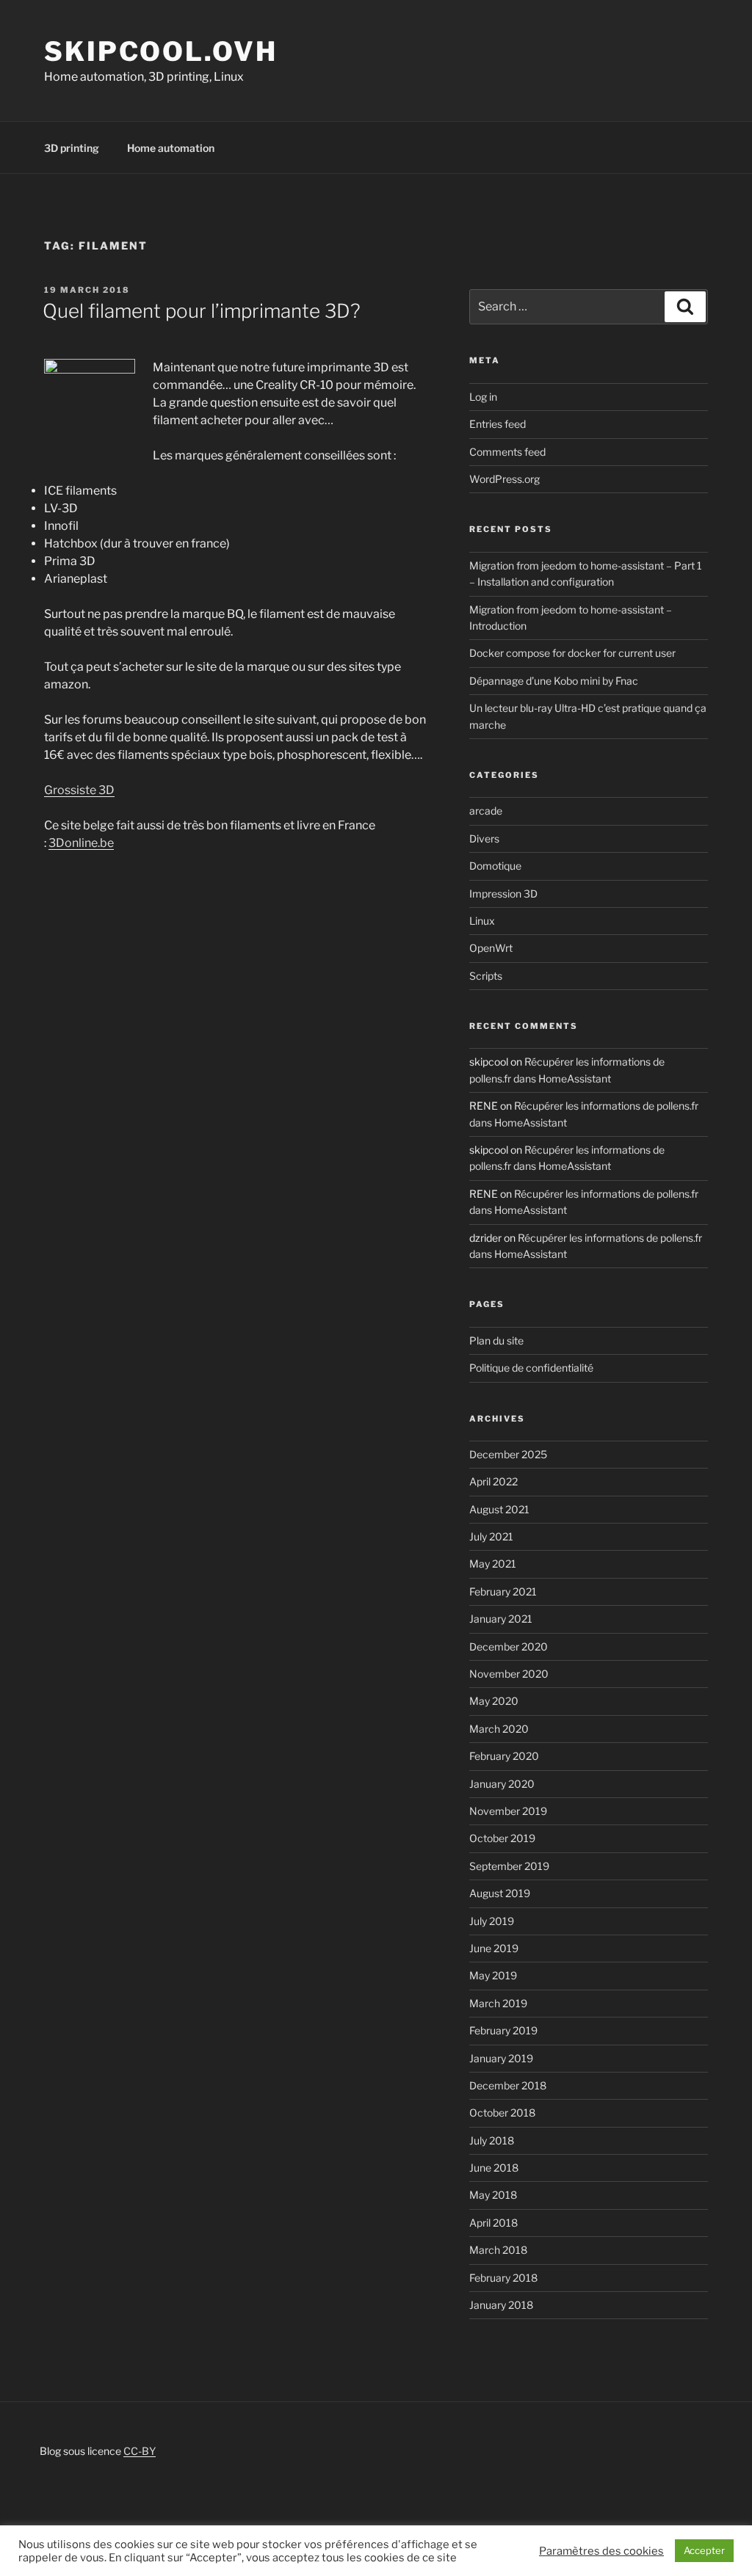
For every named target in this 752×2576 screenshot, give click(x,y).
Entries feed (498, 424)
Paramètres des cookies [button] (601, 2551)
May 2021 (493, 1564)
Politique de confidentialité (531, 1368)
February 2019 (503, 2030)
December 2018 (508, 2085)
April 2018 (493, 2223)
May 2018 (493, 2195)
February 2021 (503, 1591)
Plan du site (496, 1340)
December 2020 (509, 1647)
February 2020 (504, 1756)
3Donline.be (81, 843)
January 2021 (501, 1619)
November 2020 (509, 1674)
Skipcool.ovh (161, 51)
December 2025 (508, 1454)
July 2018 (492, 2140)
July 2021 (491, 1536)
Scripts (486, 976)
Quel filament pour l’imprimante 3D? (202, 311)
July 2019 (492, 1921)
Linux (482, 921)
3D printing (72, 148)
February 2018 (503, 2278)
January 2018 (501, 2305)
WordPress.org (505, 479)
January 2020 (502, 1784)
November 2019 (508, 1811)
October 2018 (502, 2113)
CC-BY (140, 2451)
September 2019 (509, 1866)
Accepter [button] (704, 2550)
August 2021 (499, 1509)
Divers (484, 838)
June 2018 (494, 2168)
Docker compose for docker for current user (572, 653)
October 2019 (502, 1838)
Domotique (495, 866)
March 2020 (499, 1729)
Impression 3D (503, 894)
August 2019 (500, 1893)
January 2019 (501, 2058)
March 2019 (498, 2003)
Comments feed (507, 452)
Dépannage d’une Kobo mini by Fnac (554, 681)
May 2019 (493, 1975)
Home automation (171, 148)
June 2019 (494, 1948)
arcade (486, 811)
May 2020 (494, 1701)
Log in (483, 397)
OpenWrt (491, 948)
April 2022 (493, 1481)
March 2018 (498, 2250)
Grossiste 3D (79, 790)
